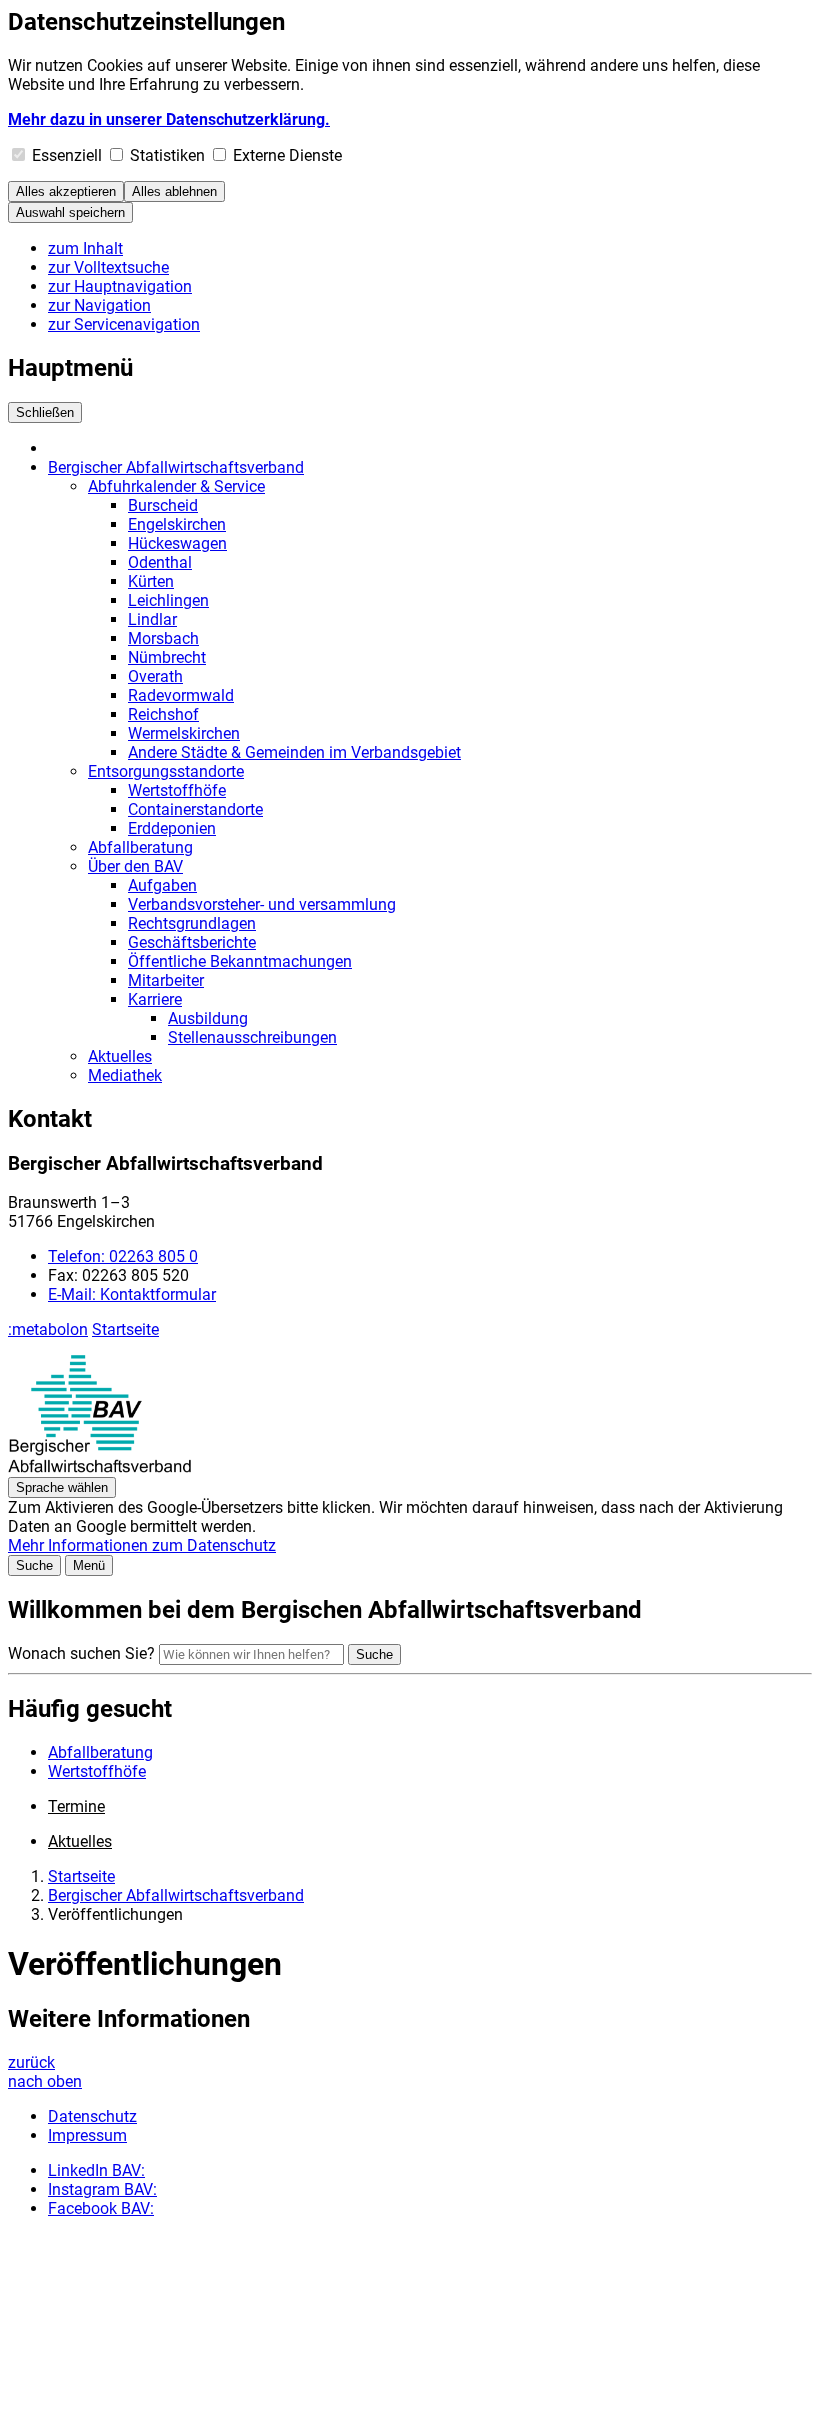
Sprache (62, 1487)
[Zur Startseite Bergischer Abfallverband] (99, 1467)
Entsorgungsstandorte (166, 771)
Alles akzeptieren (66, 191)
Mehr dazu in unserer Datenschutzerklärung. (169, 119)
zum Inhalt (85, 248)
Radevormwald (181, 695)
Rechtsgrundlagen (192, 923)
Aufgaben (162, 885)
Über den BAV (135, 866)
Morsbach (163, 638)
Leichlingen (168, 600)
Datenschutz (92, 2116)
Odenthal (160, 562)
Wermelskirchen (184, 733)
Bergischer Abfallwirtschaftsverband (176, 467)
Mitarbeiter (166, 980)
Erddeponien (172, 828)
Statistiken (167, 155)
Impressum (87, 2135)
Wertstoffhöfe (177, 790)
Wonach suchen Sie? (81, 1653)
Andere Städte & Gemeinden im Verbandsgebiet (294, 752)
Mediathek (125, 1075)
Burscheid (163, 505)
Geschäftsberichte (192, 942)
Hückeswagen (177, 543)
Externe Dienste (287, 155)
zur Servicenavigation (124, 324)
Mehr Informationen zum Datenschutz (142, 1545)
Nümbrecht (167, 657)
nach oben (45, 2081)
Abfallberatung (140, 847)
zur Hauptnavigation (120, 286)
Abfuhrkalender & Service (176, 486)
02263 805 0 (123, 1256)
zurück (31, 2062)
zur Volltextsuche (108, 267)
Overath (155, 676)
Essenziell (67, 155)
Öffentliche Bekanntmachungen (240, 961)
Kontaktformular (132, 1294)
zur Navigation (99, 305)
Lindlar (152, 619)
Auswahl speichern (70, 212)
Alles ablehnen (174, 191)
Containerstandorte (195, 809)
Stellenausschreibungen (252, 1037)
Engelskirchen (177, 524)
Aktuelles (120, 1056)
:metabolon (48, 1329)
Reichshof (163, 714)
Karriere (155, 999)
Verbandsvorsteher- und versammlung (262, 904)
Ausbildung (208, 1018)
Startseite (125, 1329)
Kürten (151, 581)
